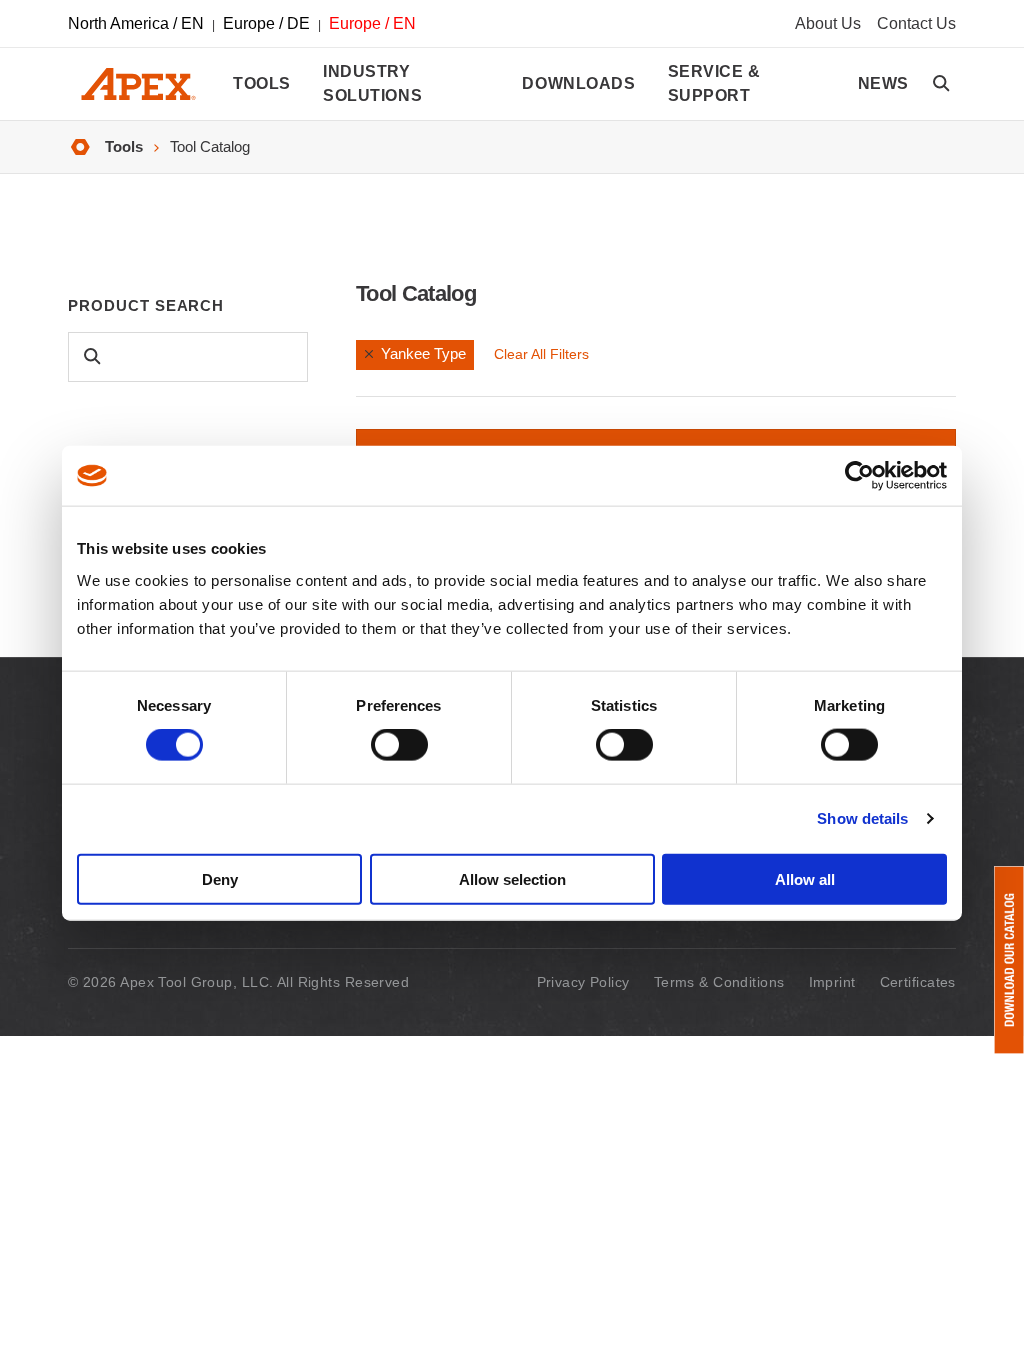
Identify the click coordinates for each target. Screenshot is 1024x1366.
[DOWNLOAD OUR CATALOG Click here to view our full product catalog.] (1009, 960)
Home (80, 147)
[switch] (399, 745)
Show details (862, 818)
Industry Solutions (372, 83)
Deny (220, 878)
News (883, 83)
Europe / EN (372, 23)
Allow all (805, 878)
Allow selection (512, 878)
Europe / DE (266, 23)
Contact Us (916, 23)
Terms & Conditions (719, 982)
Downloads (578, 83)
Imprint (832, 982)
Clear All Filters (541, 354)
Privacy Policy (583, 982)
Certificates (918, 982)
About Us (828, 23)
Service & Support (714, 83)
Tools (262, 83)
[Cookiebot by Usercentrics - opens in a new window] (859, 476)
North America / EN (136, 23)
